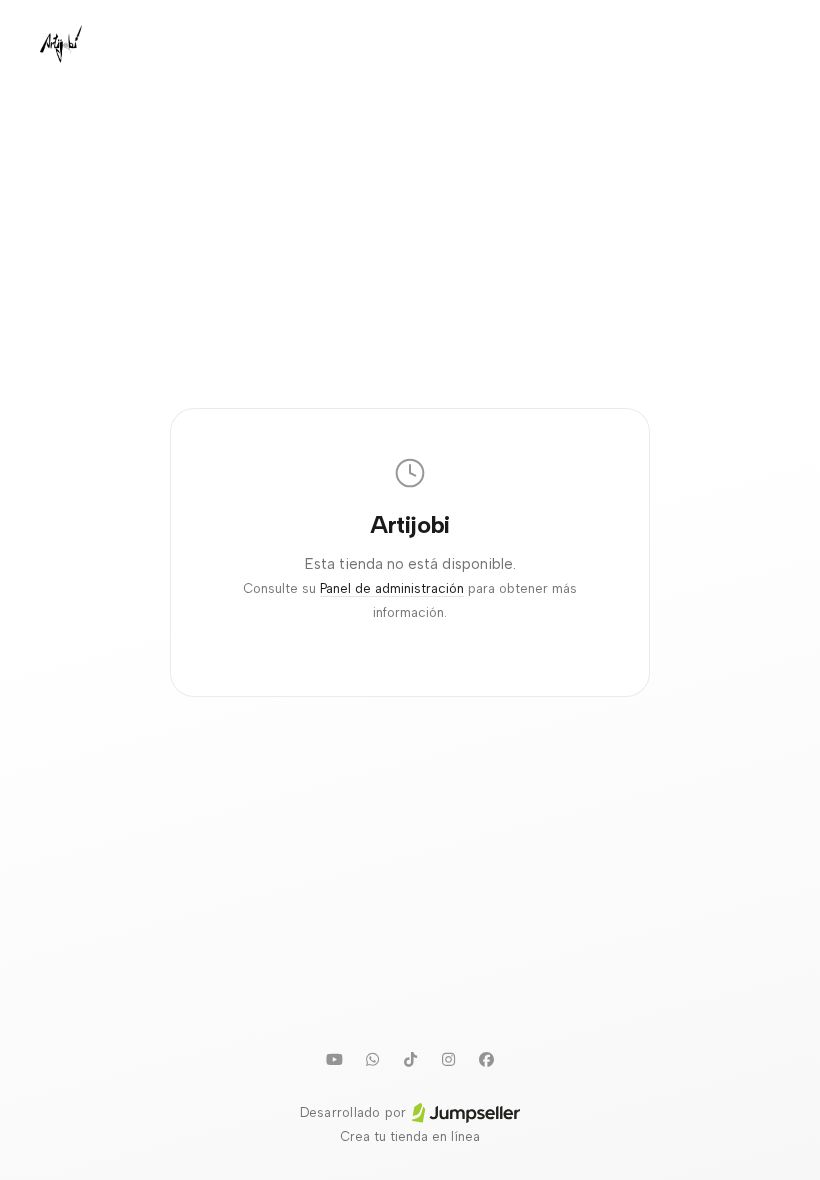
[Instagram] (448, 1059)
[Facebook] (486, 1059)
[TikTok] (410, 1059)
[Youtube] (334, 1059)
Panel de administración (392, 588)
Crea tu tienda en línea (410, 1136)
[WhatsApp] (372, 1059)
